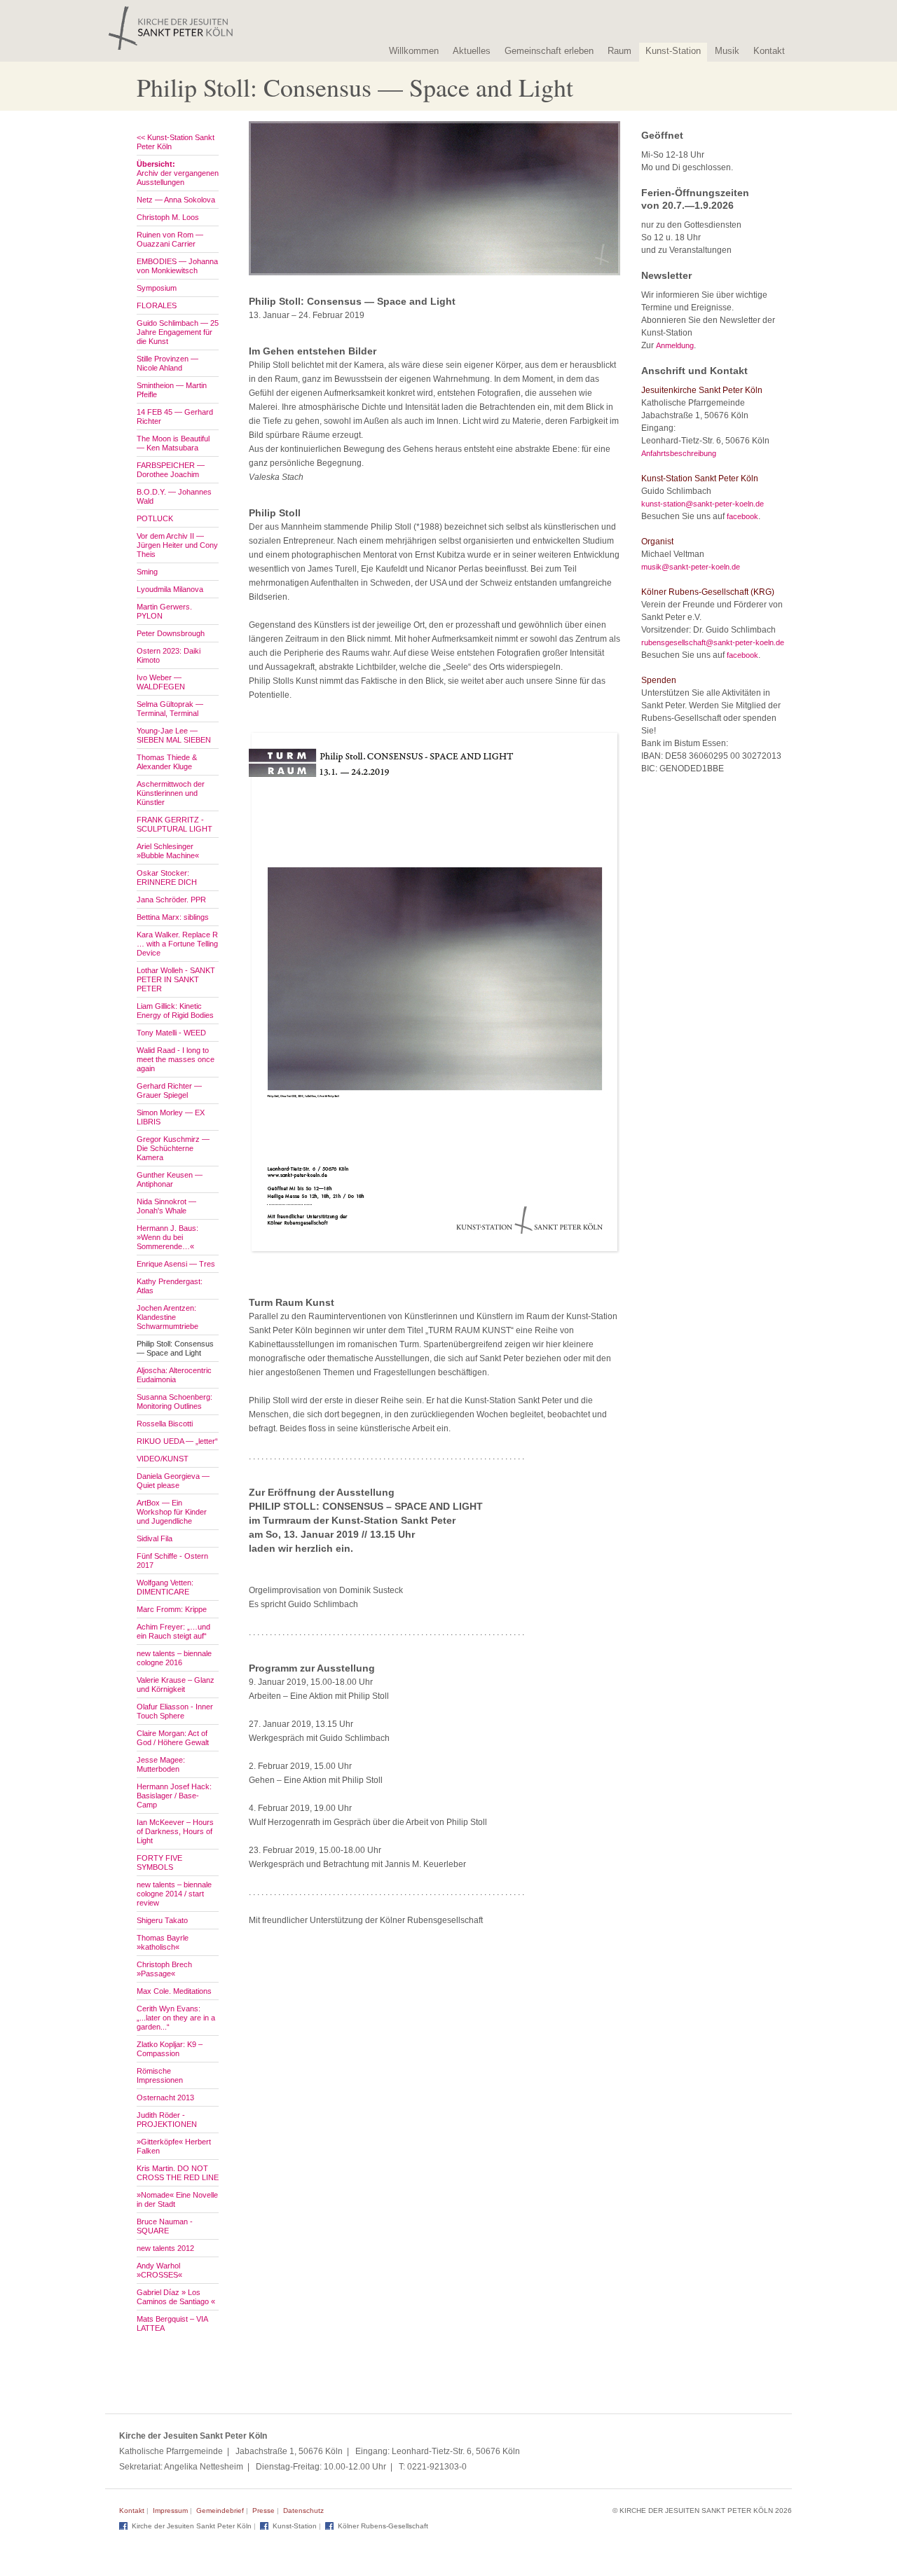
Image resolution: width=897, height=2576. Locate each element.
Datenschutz (303, 2510)
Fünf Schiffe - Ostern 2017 (172, 1561)
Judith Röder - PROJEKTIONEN (167, 2120)
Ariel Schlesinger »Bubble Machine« (168, 851)
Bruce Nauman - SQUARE (165, 2226)
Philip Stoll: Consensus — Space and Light (175, 1348)
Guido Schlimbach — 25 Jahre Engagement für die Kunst (178, 332)
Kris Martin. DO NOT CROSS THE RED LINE (178, 2173)
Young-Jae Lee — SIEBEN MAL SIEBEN (174, 735)
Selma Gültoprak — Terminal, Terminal (170, 709)
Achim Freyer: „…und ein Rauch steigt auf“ (173, 1631)
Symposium (157, 288)
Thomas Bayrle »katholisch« (163, 1942)
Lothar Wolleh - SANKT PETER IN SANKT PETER (176, 979)
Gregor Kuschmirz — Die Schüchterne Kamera (173, 1148)
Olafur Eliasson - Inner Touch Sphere (175, 1711)
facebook (742, 516)
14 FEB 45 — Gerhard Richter (175, 416)
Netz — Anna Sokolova (176, 200)
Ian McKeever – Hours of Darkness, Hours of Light (175, 1831)
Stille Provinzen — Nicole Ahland (167, 363)
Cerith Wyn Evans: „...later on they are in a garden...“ (176, 2018)
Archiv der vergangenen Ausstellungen (178, 173)
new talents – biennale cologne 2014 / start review (174, 1894)
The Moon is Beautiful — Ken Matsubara (173, 443)
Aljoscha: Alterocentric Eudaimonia (174, 1375)
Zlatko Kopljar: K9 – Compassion (170, 2049)
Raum (619, 51)
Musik (727, 51)
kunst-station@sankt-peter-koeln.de (703, 504)
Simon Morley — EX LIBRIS (171, 1117)
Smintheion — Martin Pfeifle (172, 390)
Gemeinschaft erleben (549, 51)
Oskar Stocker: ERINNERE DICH (167, 877)
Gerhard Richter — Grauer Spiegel (169, 1090)
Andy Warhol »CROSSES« (159, 2270)
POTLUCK (155, 518)
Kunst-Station (673, 51)
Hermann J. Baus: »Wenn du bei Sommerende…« (167, 1237)
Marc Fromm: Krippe (172, 1609)
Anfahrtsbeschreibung (679, 453)
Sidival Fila (155, 1538)
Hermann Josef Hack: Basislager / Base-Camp (174, 1796)
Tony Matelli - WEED (171, 1033)
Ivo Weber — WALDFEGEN (161, 682)
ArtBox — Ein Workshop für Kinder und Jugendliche (172, 1512)
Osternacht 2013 (165, 2098)
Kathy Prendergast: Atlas (170, 1286)
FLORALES (157, 305)
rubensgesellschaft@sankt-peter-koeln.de (713, 642)
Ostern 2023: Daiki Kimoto (169, 655)
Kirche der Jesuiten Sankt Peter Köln (192, 2526)
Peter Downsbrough (171, 633)
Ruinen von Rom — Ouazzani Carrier (170, 239)
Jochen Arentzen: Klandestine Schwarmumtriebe (167, 1317)
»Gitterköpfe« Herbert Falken (174, 2146)
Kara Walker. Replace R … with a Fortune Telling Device (177, 944)
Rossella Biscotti (165, 1424)
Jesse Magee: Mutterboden (161, 1764)
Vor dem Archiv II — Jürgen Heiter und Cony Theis (177, 545)
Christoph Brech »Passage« (164, 1969)
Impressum (170, 2510)
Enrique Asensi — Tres (176, 1264)
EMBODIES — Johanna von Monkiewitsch (177, 266)
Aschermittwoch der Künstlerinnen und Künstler (171, 793)
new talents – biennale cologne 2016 (174, 1658)
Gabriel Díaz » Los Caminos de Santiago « (176, 2297)
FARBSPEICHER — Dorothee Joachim (171, 470)
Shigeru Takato (162, 1920)
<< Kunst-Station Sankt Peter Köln (176, 142)
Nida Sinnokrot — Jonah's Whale (166, 1206)
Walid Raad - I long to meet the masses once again (176, 1059)
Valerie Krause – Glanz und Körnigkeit (176, 1685)
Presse (263, 2510)
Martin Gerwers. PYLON (164, 611)
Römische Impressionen (160, 2075)
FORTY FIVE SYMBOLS (159, 1862)
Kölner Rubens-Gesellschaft (383, 2526)
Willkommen (414, 51)
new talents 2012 (165, 2248)
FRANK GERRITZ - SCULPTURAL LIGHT (174, 824)
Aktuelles (472, 51)
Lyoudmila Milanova (170, 589)
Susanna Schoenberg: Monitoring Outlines (174, 1401)
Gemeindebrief (220, 2510)
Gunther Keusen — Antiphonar (170, 1179)
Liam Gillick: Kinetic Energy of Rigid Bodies (175, 1011)
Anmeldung (675, 345)
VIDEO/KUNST (163, 1459)
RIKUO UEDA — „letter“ (177, 1441)
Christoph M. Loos (168, 217)
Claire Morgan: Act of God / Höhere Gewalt (173, 1738)
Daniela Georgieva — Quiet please (173, 1481)
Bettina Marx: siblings (173, 917)
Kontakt (769, 51)
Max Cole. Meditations (174, 1991)
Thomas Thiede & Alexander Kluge (167, 762)
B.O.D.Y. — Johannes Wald (174, 496)
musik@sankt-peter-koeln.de (691, 567)
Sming (147, 572)
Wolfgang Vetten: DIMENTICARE (165, 1587)
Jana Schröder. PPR (171, 900)
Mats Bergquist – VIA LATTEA (172, 2323)
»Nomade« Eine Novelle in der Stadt (177, 2199)
